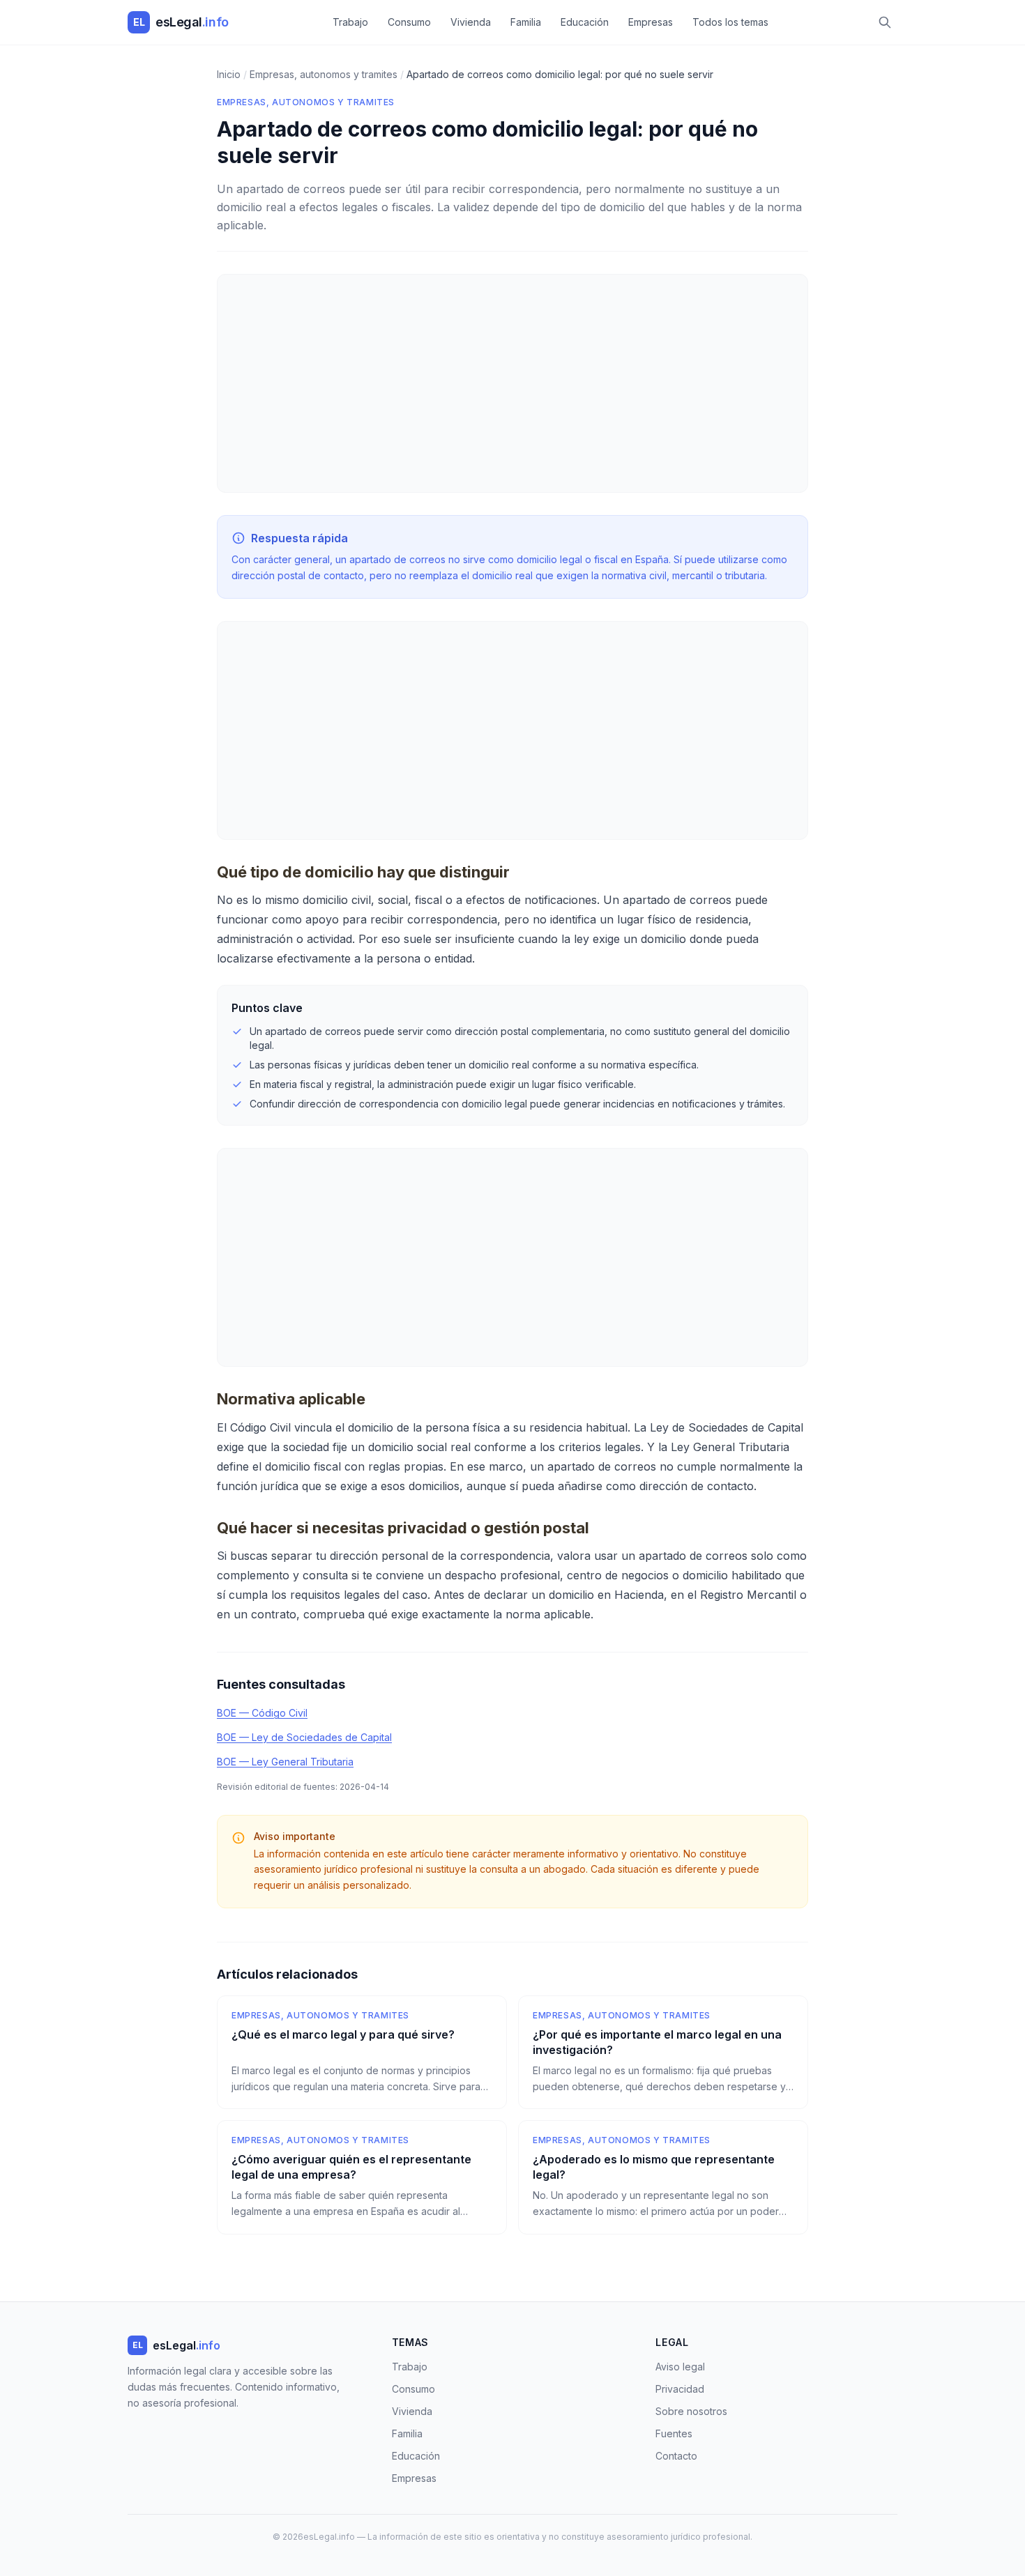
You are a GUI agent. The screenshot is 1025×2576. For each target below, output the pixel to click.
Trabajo (350, 22)
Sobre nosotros (691, 2411)
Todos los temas (730, 22)
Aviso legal (680, 2367)
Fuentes (674, 2433)
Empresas (651, 22)
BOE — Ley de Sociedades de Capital (304, 1737)
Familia (526, 22)
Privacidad (680, 2389)
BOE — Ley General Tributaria (285, 1762)
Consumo (409, 22)
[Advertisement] (512, 383)
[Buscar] (885, 22)
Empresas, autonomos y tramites (306, 102)
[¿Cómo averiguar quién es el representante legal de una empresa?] (362, 2177)
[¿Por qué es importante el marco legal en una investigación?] (663, 2053)
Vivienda (471, 22)
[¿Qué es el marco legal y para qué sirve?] (362, 2053)
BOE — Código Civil (262, 1713)
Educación (585, 22)
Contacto (676, 2456)
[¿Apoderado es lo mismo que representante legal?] (663, 2177)
